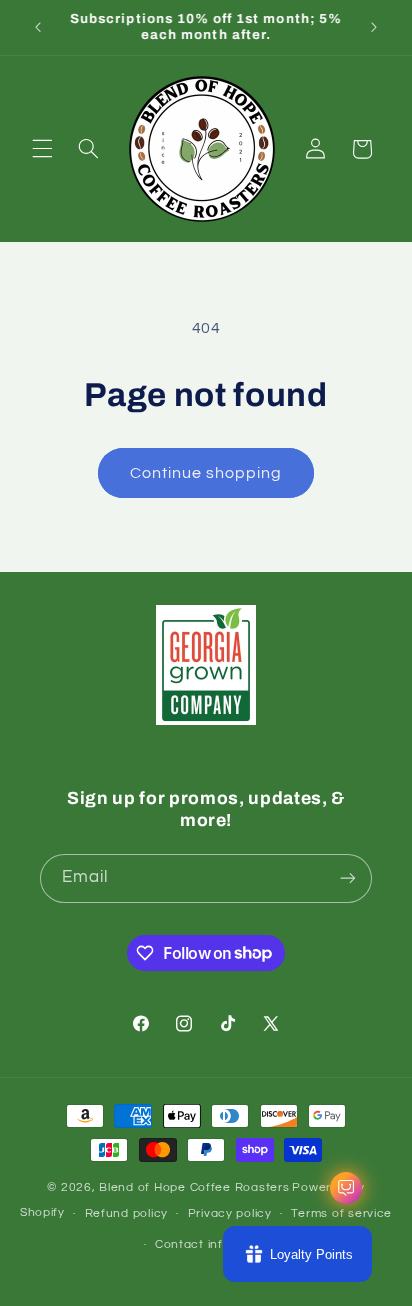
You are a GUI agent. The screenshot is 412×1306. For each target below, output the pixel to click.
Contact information (216, 1244)
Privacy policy (230, 1213)
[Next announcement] (374, 27)
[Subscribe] (348, 878)
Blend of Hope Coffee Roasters (194, 1187)
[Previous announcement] (38, 27)
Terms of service (341, 1213)
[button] (42, 149)
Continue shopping (206, 473)
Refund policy (127, 1213)
